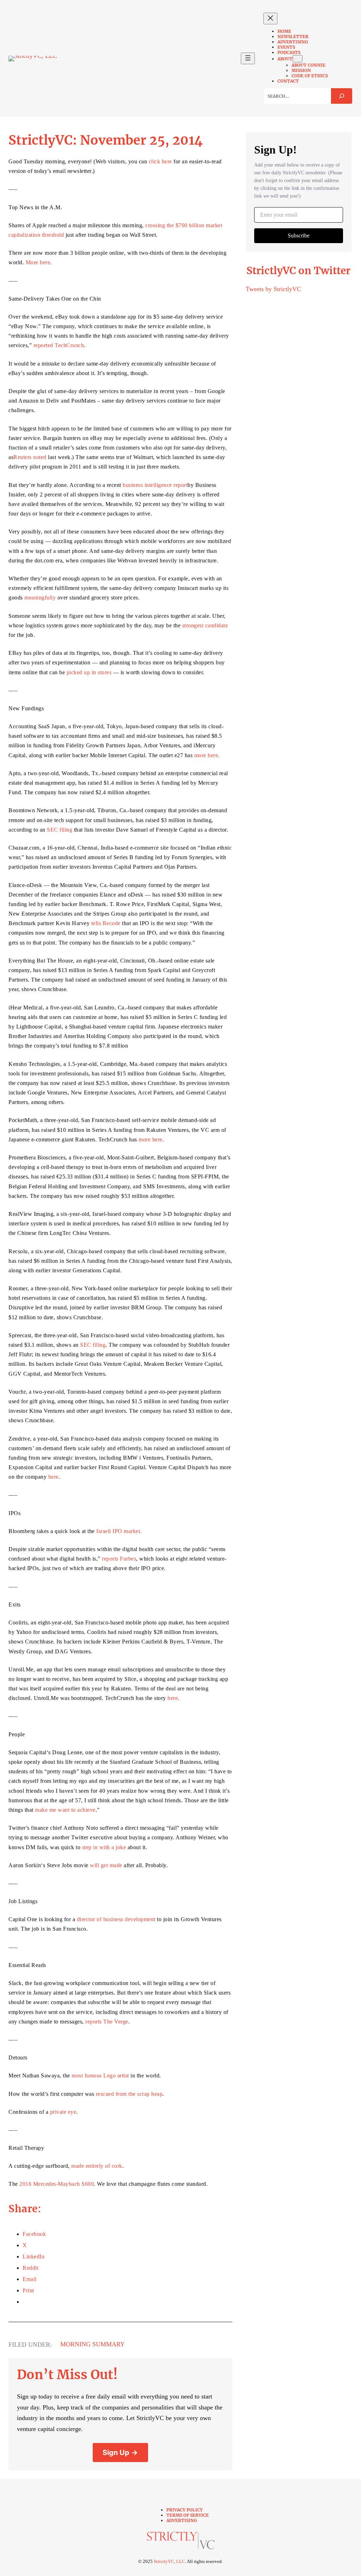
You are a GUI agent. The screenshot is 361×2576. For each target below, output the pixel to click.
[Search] (342, 96)
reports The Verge (107, 2022)
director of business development (116, 1919)
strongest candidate (205, 625)
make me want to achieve (65, 1810)
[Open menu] (248, 58)
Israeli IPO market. (119, 1531)
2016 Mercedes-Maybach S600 (57, 2184)
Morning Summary (93, 2344)
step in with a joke (104, 1847)
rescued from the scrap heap (129, 2094)
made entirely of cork (97, 2166)
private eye (63, 2112)
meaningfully (40, 598)
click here (160, 161)
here (53, 1477)
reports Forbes (119, 1559)
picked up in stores (89, 672)
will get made (106, 1865)
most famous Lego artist (100, 2076)
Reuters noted (30, 457)
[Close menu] (270, 19)
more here (206, 755)
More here (38, 262)
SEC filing (60, 830)
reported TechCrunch (59, 345)
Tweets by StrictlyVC (273, 289)
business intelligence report (155, 485)
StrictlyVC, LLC (169, 2561)
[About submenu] (298, 59)
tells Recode (106, 923)
